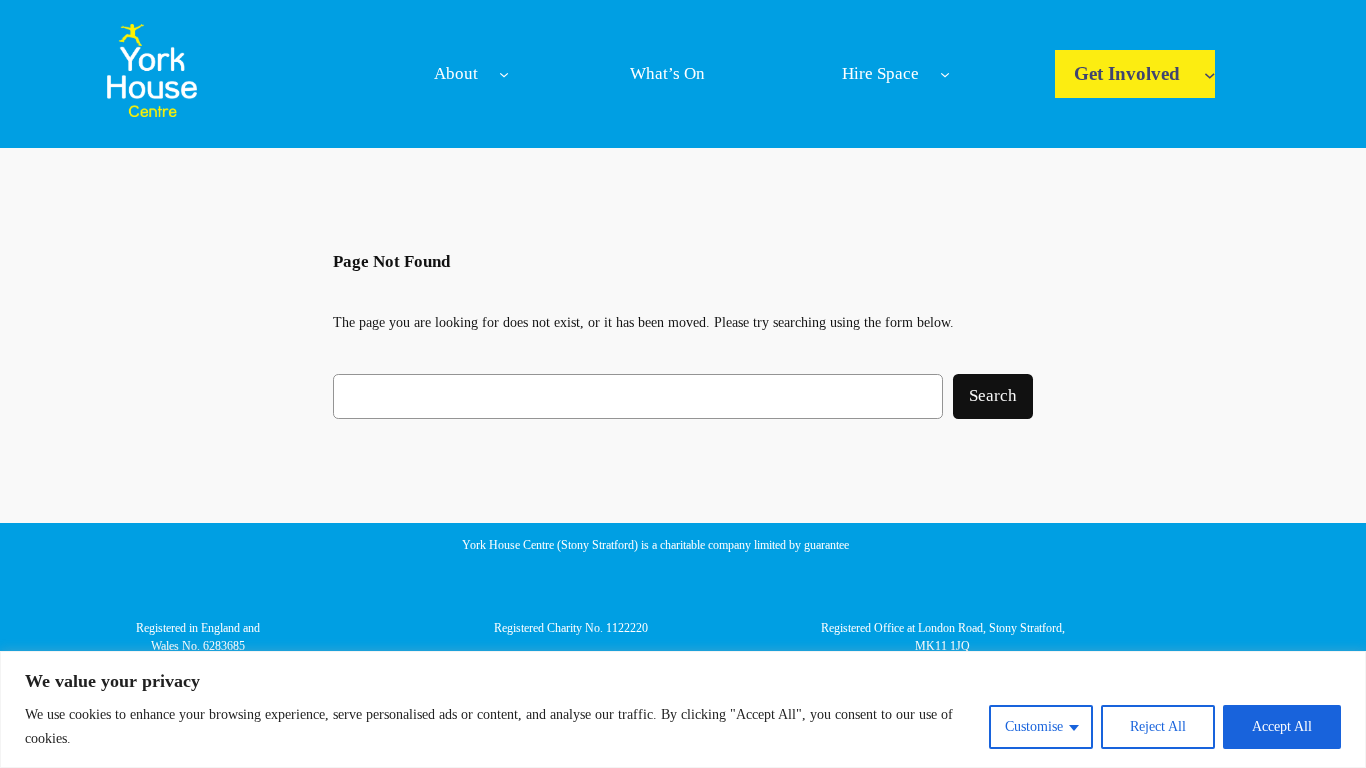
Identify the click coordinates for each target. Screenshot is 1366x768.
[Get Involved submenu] (1210, 74)
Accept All (1282, 726)
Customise (1034, 726)
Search (993, 395)
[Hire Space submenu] (945, 74)
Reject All (1158, 726)
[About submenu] (504, 74)
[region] (683, 709)
